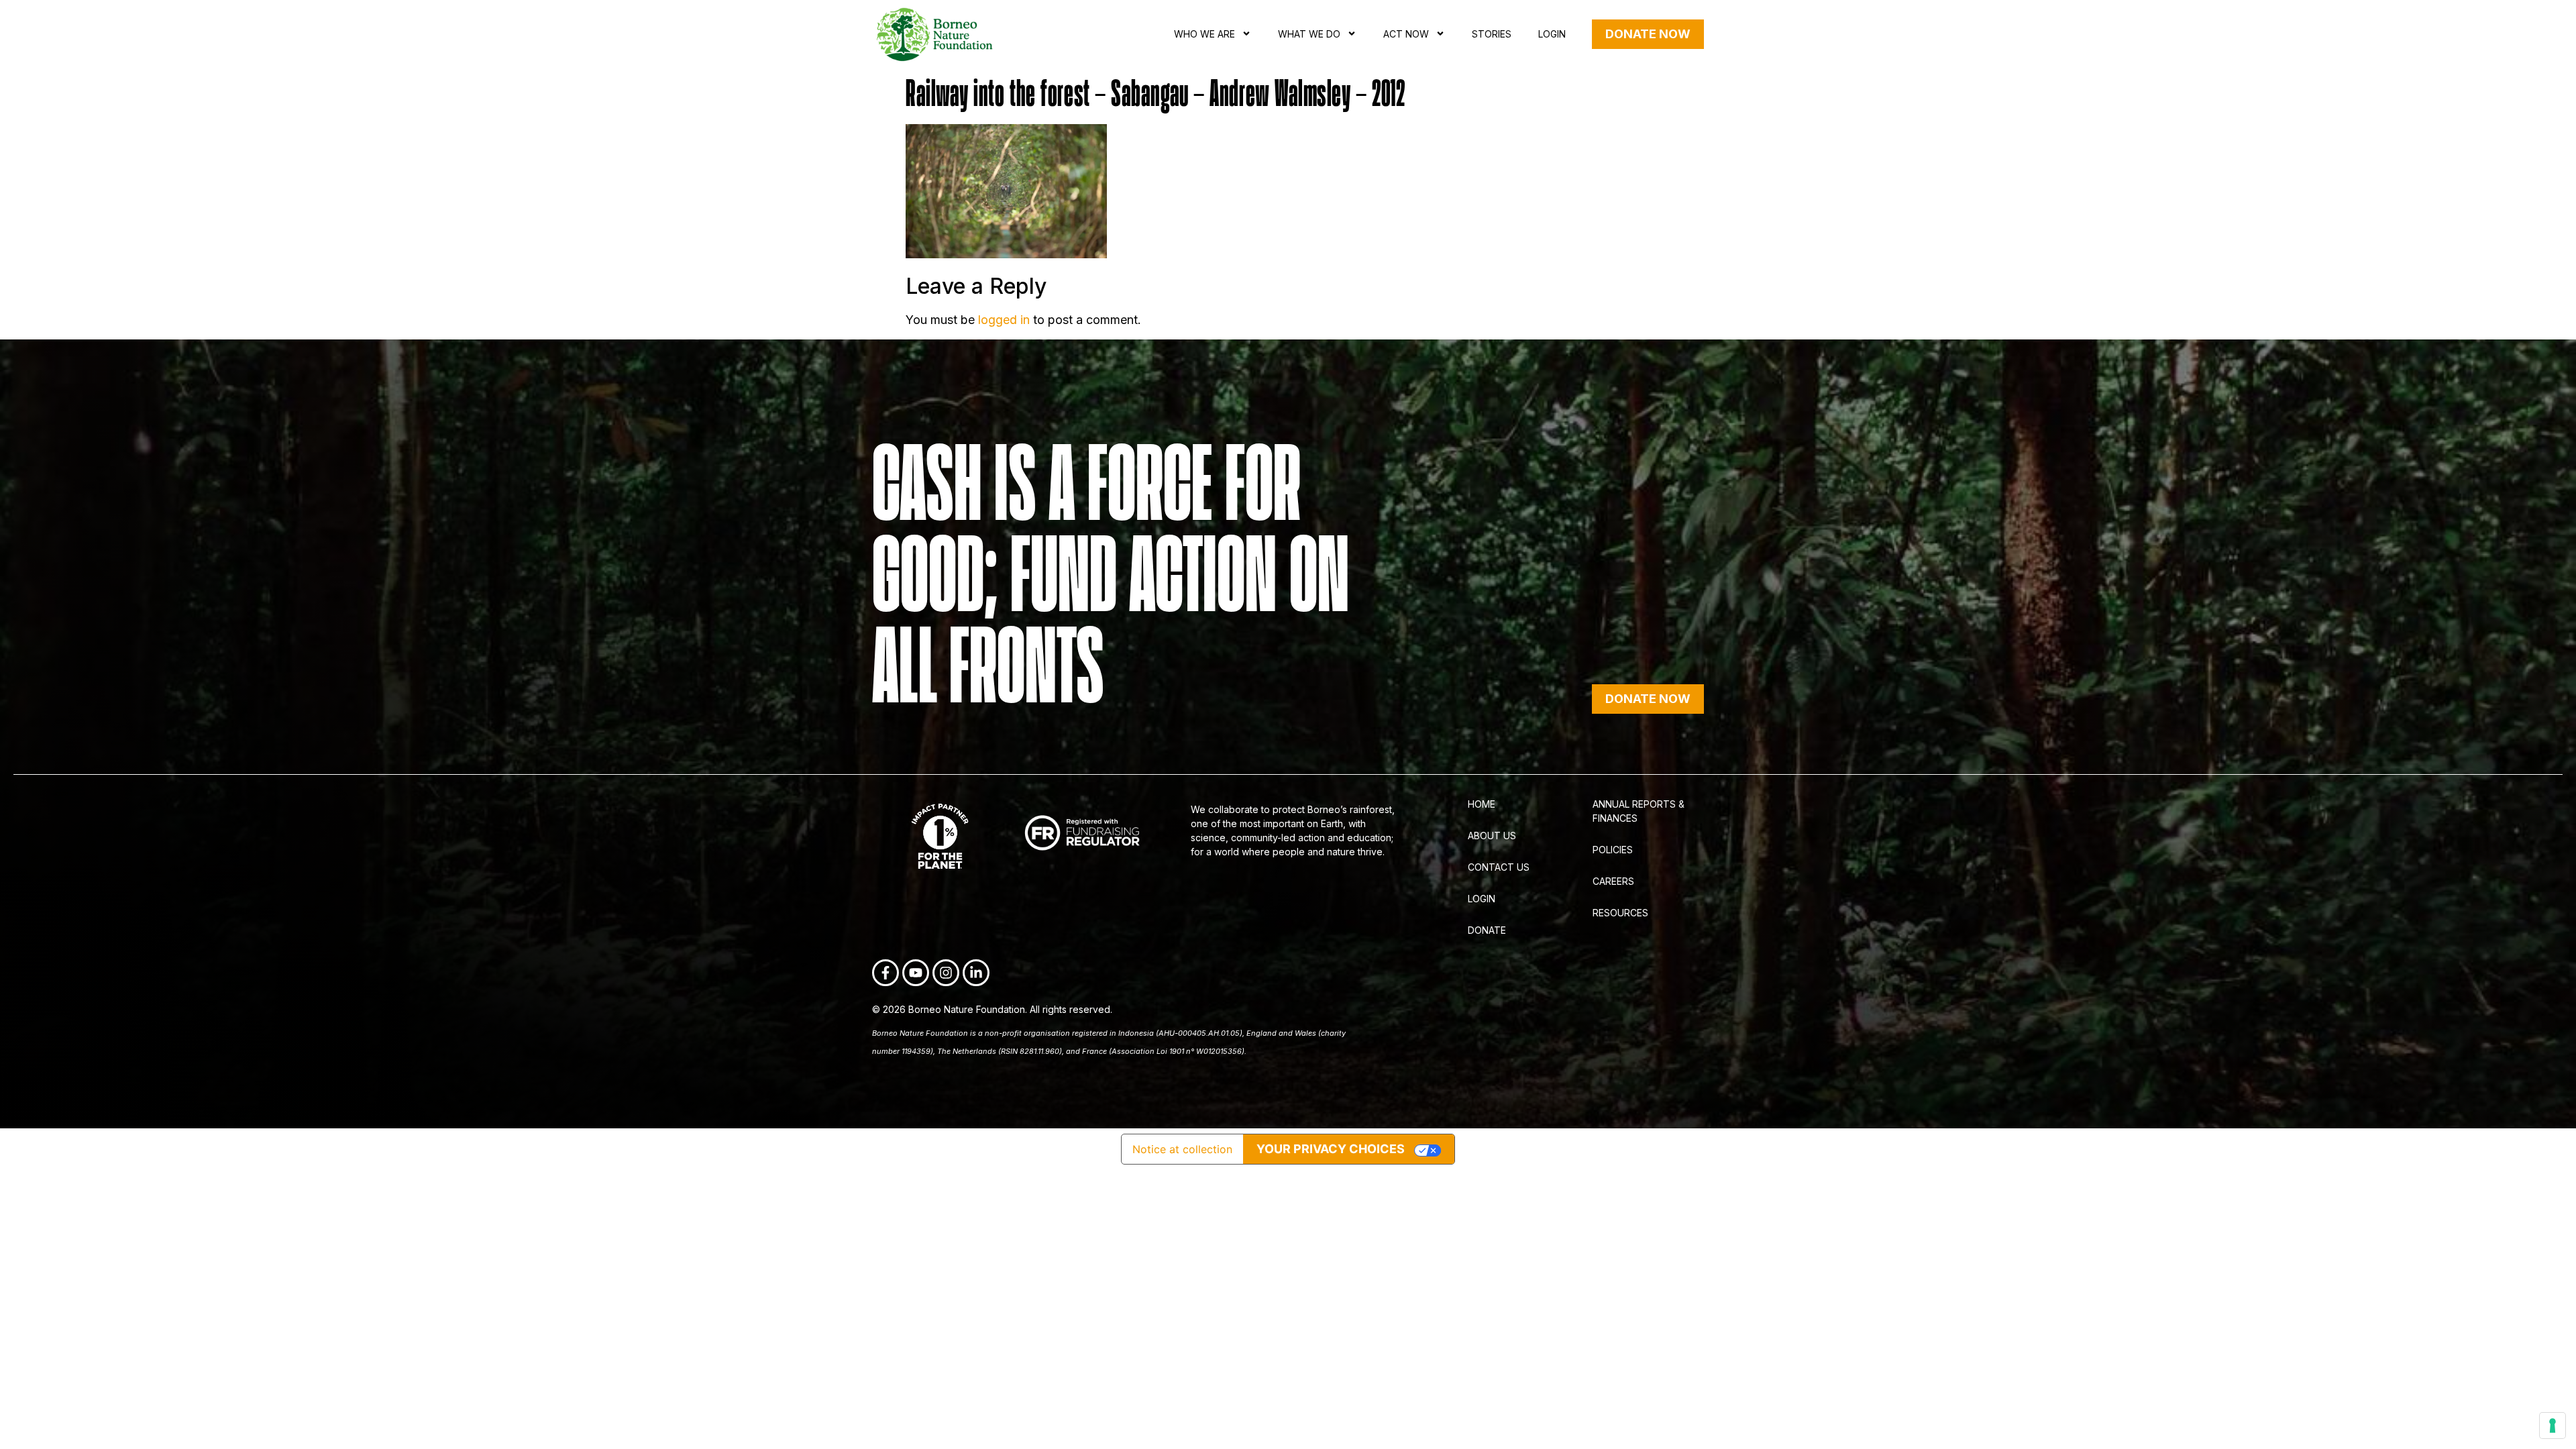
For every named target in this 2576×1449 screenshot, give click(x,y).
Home (1482, 804)
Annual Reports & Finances (1639, 811)
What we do (1309, 34)
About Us (1492, 836)
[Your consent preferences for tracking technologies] (2553, 1426)
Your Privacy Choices (1331, 1149)
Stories (1492, 34)
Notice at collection (1182, 1149)
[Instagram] (946, 973)
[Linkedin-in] (976, 973)
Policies (1613, 850)
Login (1552, 34)
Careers (1613, 881)
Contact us (1499, 867)
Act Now (1406, 34)
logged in (1004, 320)
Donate (1487, 930)
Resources (1620, 913)
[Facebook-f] (885, 973)
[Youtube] (916, 973)
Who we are (1204, 34)
